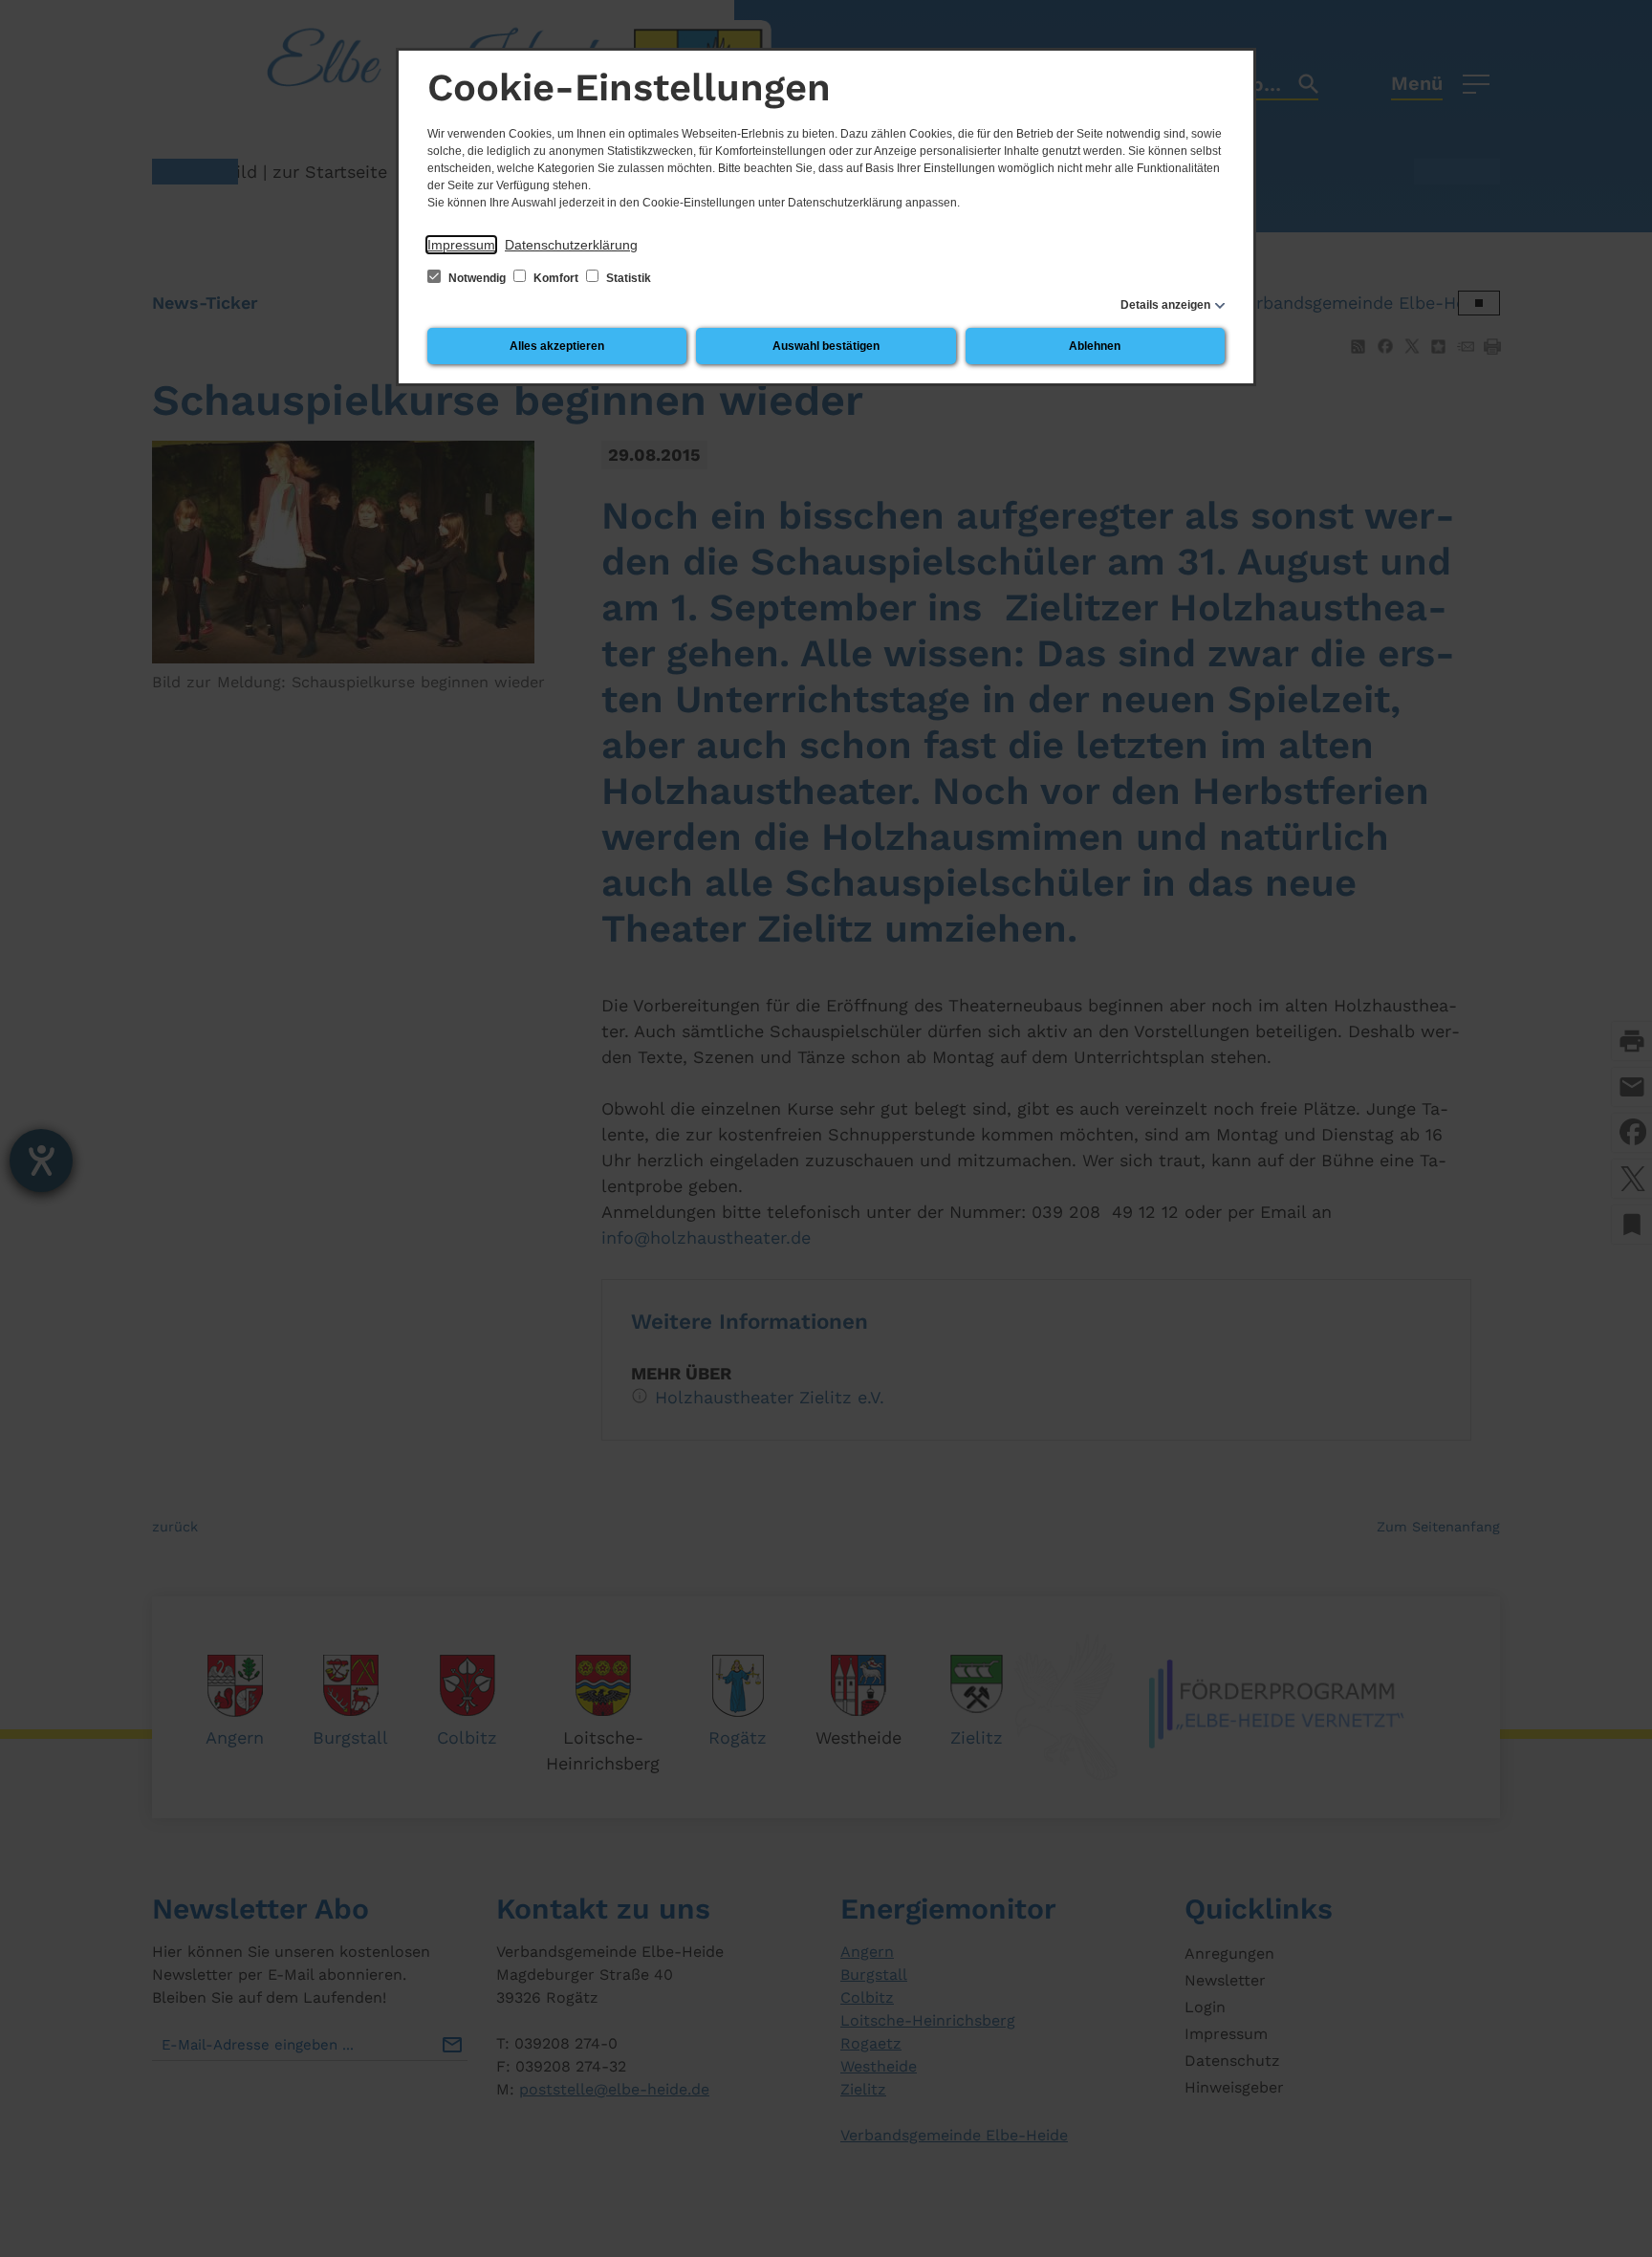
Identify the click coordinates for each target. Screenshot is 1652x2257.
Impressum (461, 245)
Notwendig (477, 278)
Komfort (556, 278)
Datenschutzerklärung (571, 245)
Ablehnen (1095, 346)
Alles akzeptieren (557, 346)
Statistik (627, 278)
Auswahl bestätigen (826, 346)
